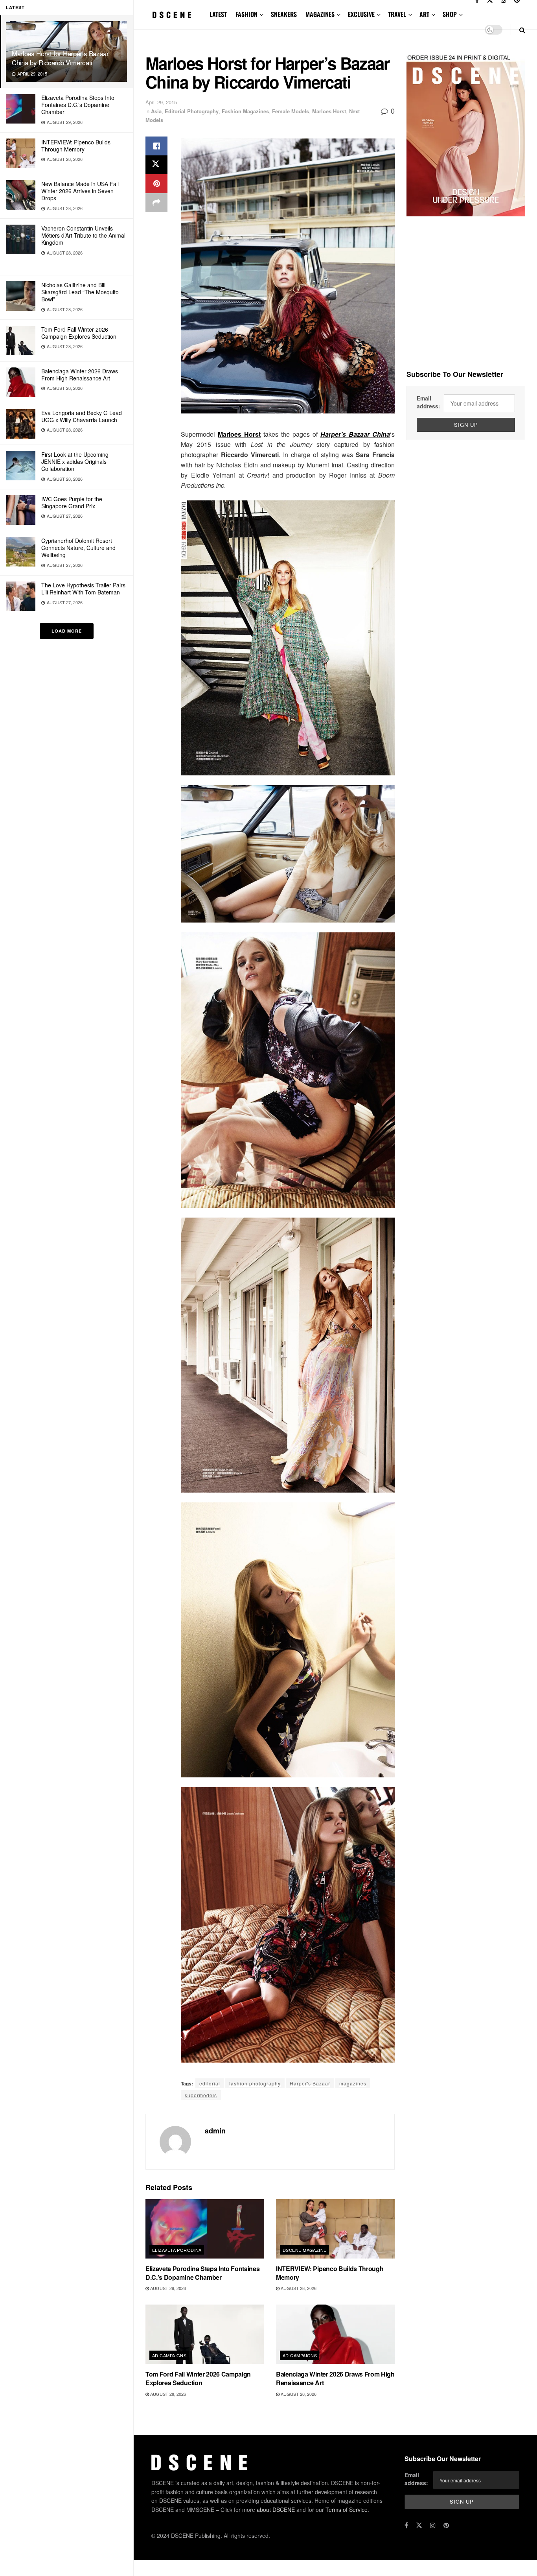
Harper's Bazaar (310, 2083)
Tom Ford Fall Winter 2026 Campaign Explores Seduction (79, 333)
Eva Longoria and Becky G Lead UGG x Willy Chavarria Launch (82, 416)
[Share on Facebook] (156, 146)
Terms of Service (347, 2510)
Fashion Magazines (245, 111)
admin (215, 2131)
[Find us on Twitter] (419, 2525)
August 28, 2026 (298, 2288)
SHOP (450, 14)
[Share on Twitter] (156, 165)
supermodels (201, 2095)
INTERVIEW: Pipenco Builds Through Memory (76, 146)
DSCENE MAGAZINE (305, 2250)
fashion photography (255, 2083)
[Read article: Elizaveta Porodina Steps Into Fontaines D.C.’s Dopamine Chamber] (205, 2229)
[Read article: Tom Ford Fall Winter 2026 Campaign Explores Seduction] (205, 2334)
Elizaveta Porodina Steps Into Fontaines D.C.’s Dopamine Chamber (78, 105)
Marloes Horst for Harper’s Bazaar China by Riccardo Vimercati (60, 58)
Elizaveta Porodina (177, 2250)
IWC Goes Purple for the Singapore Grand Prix (72, 502)
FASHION (246, 14)
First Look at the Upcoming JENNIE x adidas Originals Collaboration (75, 461)
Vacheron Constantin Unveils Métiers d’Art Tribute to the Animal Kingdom (83, 235)
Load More (67, 631)
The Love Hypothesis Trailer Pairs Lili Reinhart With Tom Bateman (83, 589)
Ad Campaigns (169, 2355)
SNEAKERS (284, 14)
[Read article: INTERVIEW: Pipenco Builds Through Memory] (335, 2229)
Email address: (428, 402)
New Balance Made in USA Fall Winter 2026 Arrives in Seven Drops (80, 191)
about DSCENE (276, 2510)
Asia (156, 111)
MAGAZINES (320, 14)
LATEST (218, 14)
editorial (210, 2083)
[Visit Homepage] (172, 15)
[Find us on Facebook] (406, 2525)
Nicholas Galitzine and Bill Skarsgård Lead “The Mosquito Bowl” (80, 292)
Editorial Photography (192, 111)
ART (424, 14)
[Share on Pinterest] (156, 184)
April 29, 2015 (161, 102)
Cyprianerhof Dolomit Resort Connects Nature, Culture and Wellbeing (78, 548)
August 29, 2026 (167, 2288)
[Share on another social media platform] (156, 203)
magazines (353, 2083)
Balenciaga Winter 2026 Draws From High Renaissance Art (80, 375)
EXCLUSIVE (361, 14)
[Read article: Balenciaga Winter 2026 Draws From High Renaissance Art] (335, 2334)
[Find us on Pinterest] (446, 2525)
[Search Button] (522, 30)
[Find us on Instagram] (433, 2525)
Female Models (291, 111)
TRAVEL (397, 14)
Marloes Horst (329, 111)
